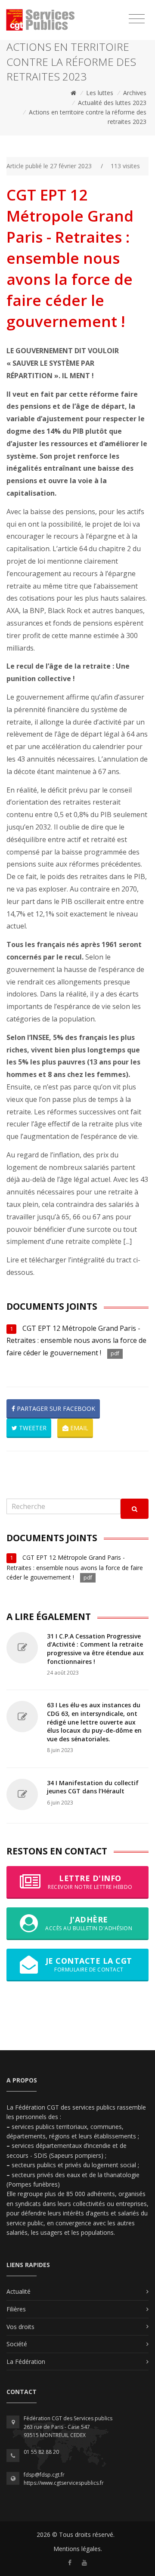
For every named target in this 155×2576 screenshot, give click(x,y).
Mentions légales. (78, 2549)
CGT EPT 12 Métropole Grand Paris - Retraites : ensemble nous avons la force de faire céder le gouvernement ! (76, 1341)
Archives (135, 93)
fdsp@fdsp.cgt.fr (44, 2475)
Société (17, 2344)
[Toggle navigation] (137, 19)
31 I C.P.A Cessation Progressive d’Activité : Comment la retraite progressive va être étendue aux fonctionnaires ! (95, 1649)
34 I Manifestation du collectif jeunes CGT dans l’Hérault (93, 1787)
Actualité (19, 2291)
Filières (16, 2309)
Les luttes (100, 93)
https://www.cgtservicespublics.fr (64, 2483)
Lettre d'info (90, 1882)
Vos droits (20, 2327)
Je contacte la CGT (89, 1964)
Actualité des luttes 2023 (112, 103)
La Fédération (26, 2362)
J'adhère (89, 1923)
